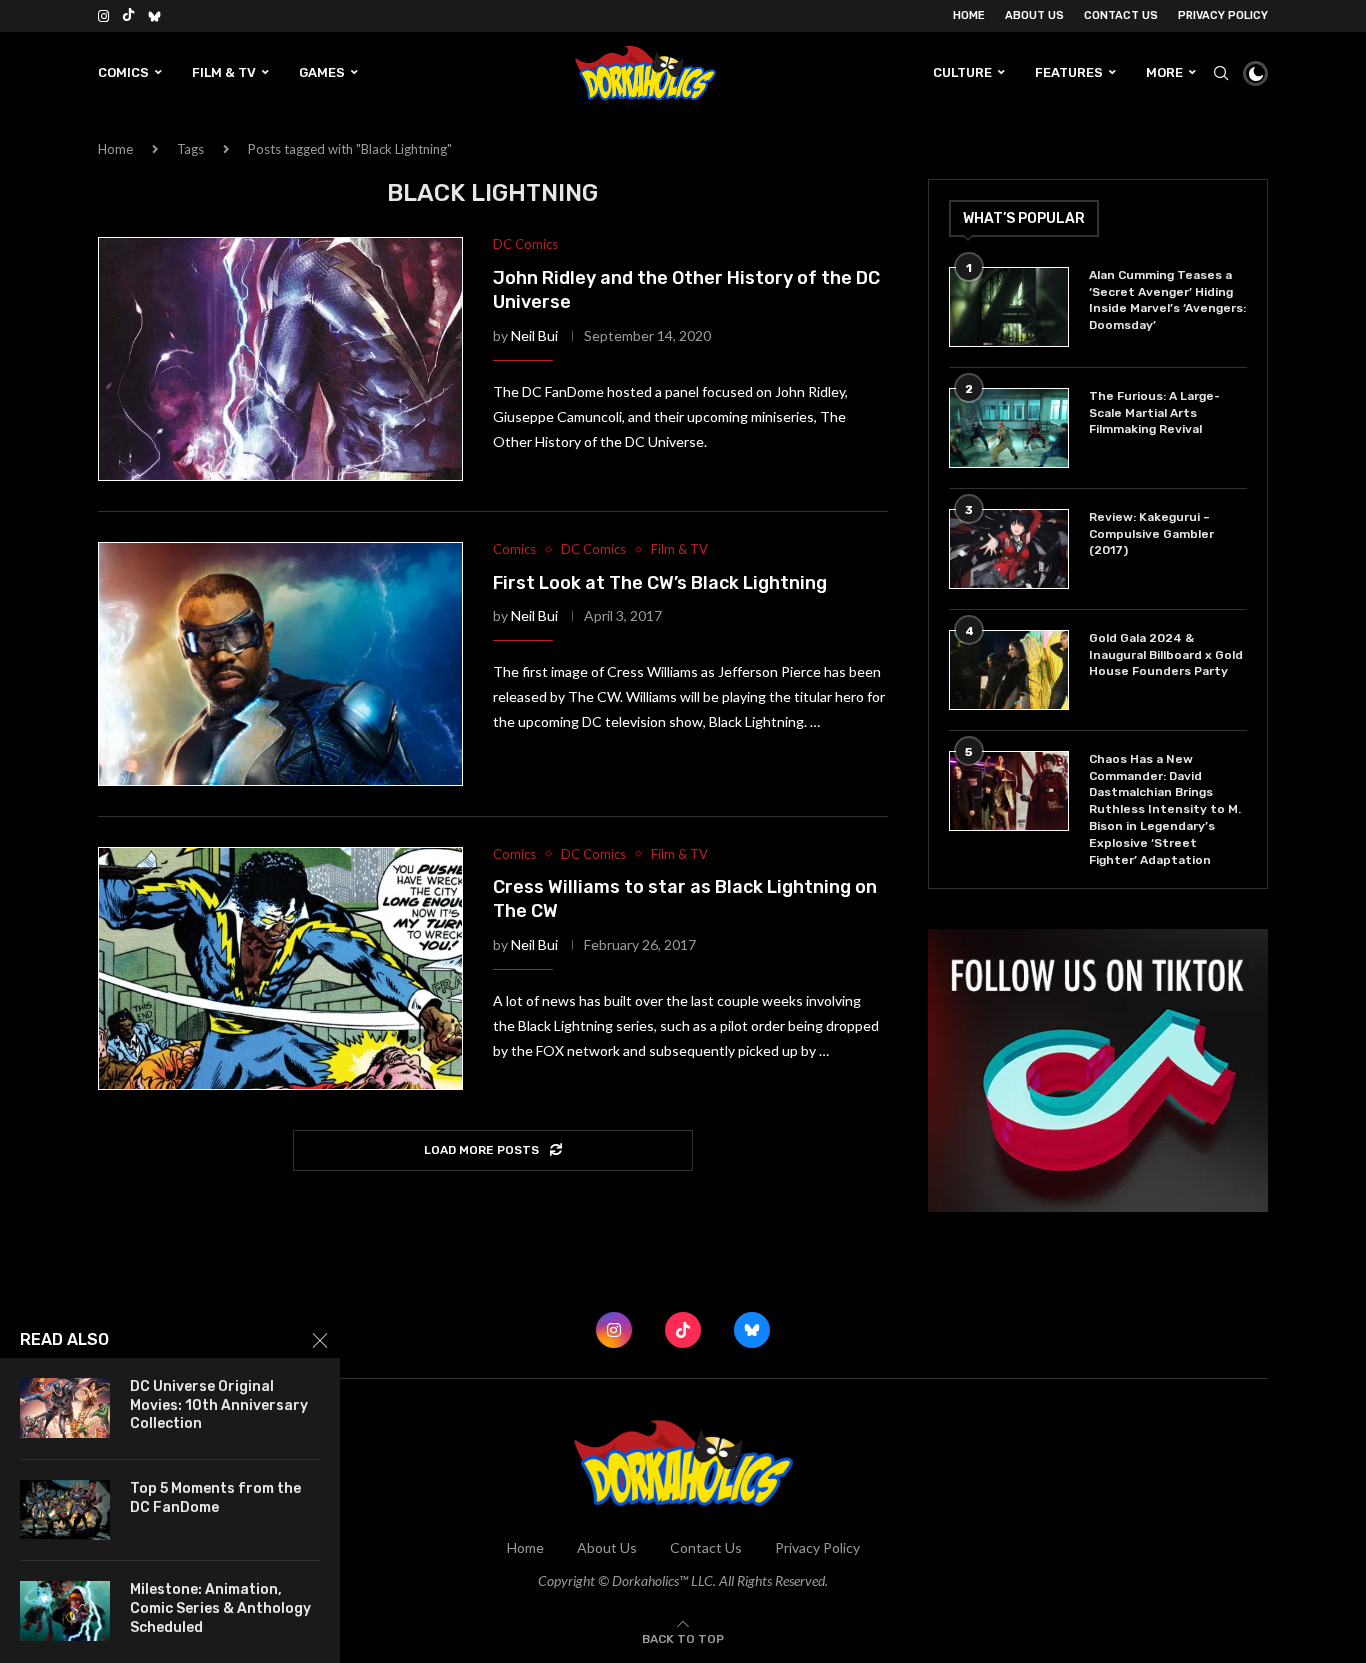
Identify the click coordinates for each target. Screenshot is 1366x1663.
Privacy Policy (1223, 15)
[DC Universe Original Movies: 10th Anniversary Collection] (65, 1408)
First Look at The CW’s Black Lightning (660, 583)
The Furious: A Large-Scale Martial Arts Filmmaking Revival (1154, 413)
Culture (962, 72)
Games (322, 72)
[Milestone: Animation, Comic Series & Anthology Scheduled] (65, 1611)
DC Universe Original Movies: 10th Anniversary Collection (219, 1405)
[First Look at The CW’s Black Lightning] (280, 664)
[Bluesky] (154, 16)
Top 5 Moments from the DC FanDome (215, 1498)
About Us (1034, 15)
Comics (123, 72)
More (1164, 72)
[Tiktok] (128, 16)
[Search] (1221, 73)
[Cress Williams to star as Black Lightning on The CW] (280, 969)
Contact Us (1121, 15)
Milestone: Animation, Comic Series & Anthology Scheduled (220, 1608)
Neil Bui (534, 335)
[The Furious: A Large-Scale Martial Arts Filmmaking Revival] (1009, 428)
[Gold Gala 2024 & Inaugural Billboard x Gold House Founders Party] (1009, 670)
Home (969, 15)
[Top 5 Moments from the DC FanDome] (65, 1510)
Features (1069, 72)
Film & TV (224, 72)
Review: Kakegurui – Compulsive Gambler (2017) (1151, 534)
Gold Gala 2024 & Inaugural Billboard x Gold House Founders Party (1166, 655)
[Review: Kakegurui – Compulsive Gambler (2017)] (1009, 549)
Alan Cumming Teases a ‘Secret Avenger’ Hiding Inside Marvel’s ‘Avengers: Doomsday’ (1167, 300)
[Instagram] (103, 16)
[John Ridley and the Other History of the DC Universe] (280, 359)
